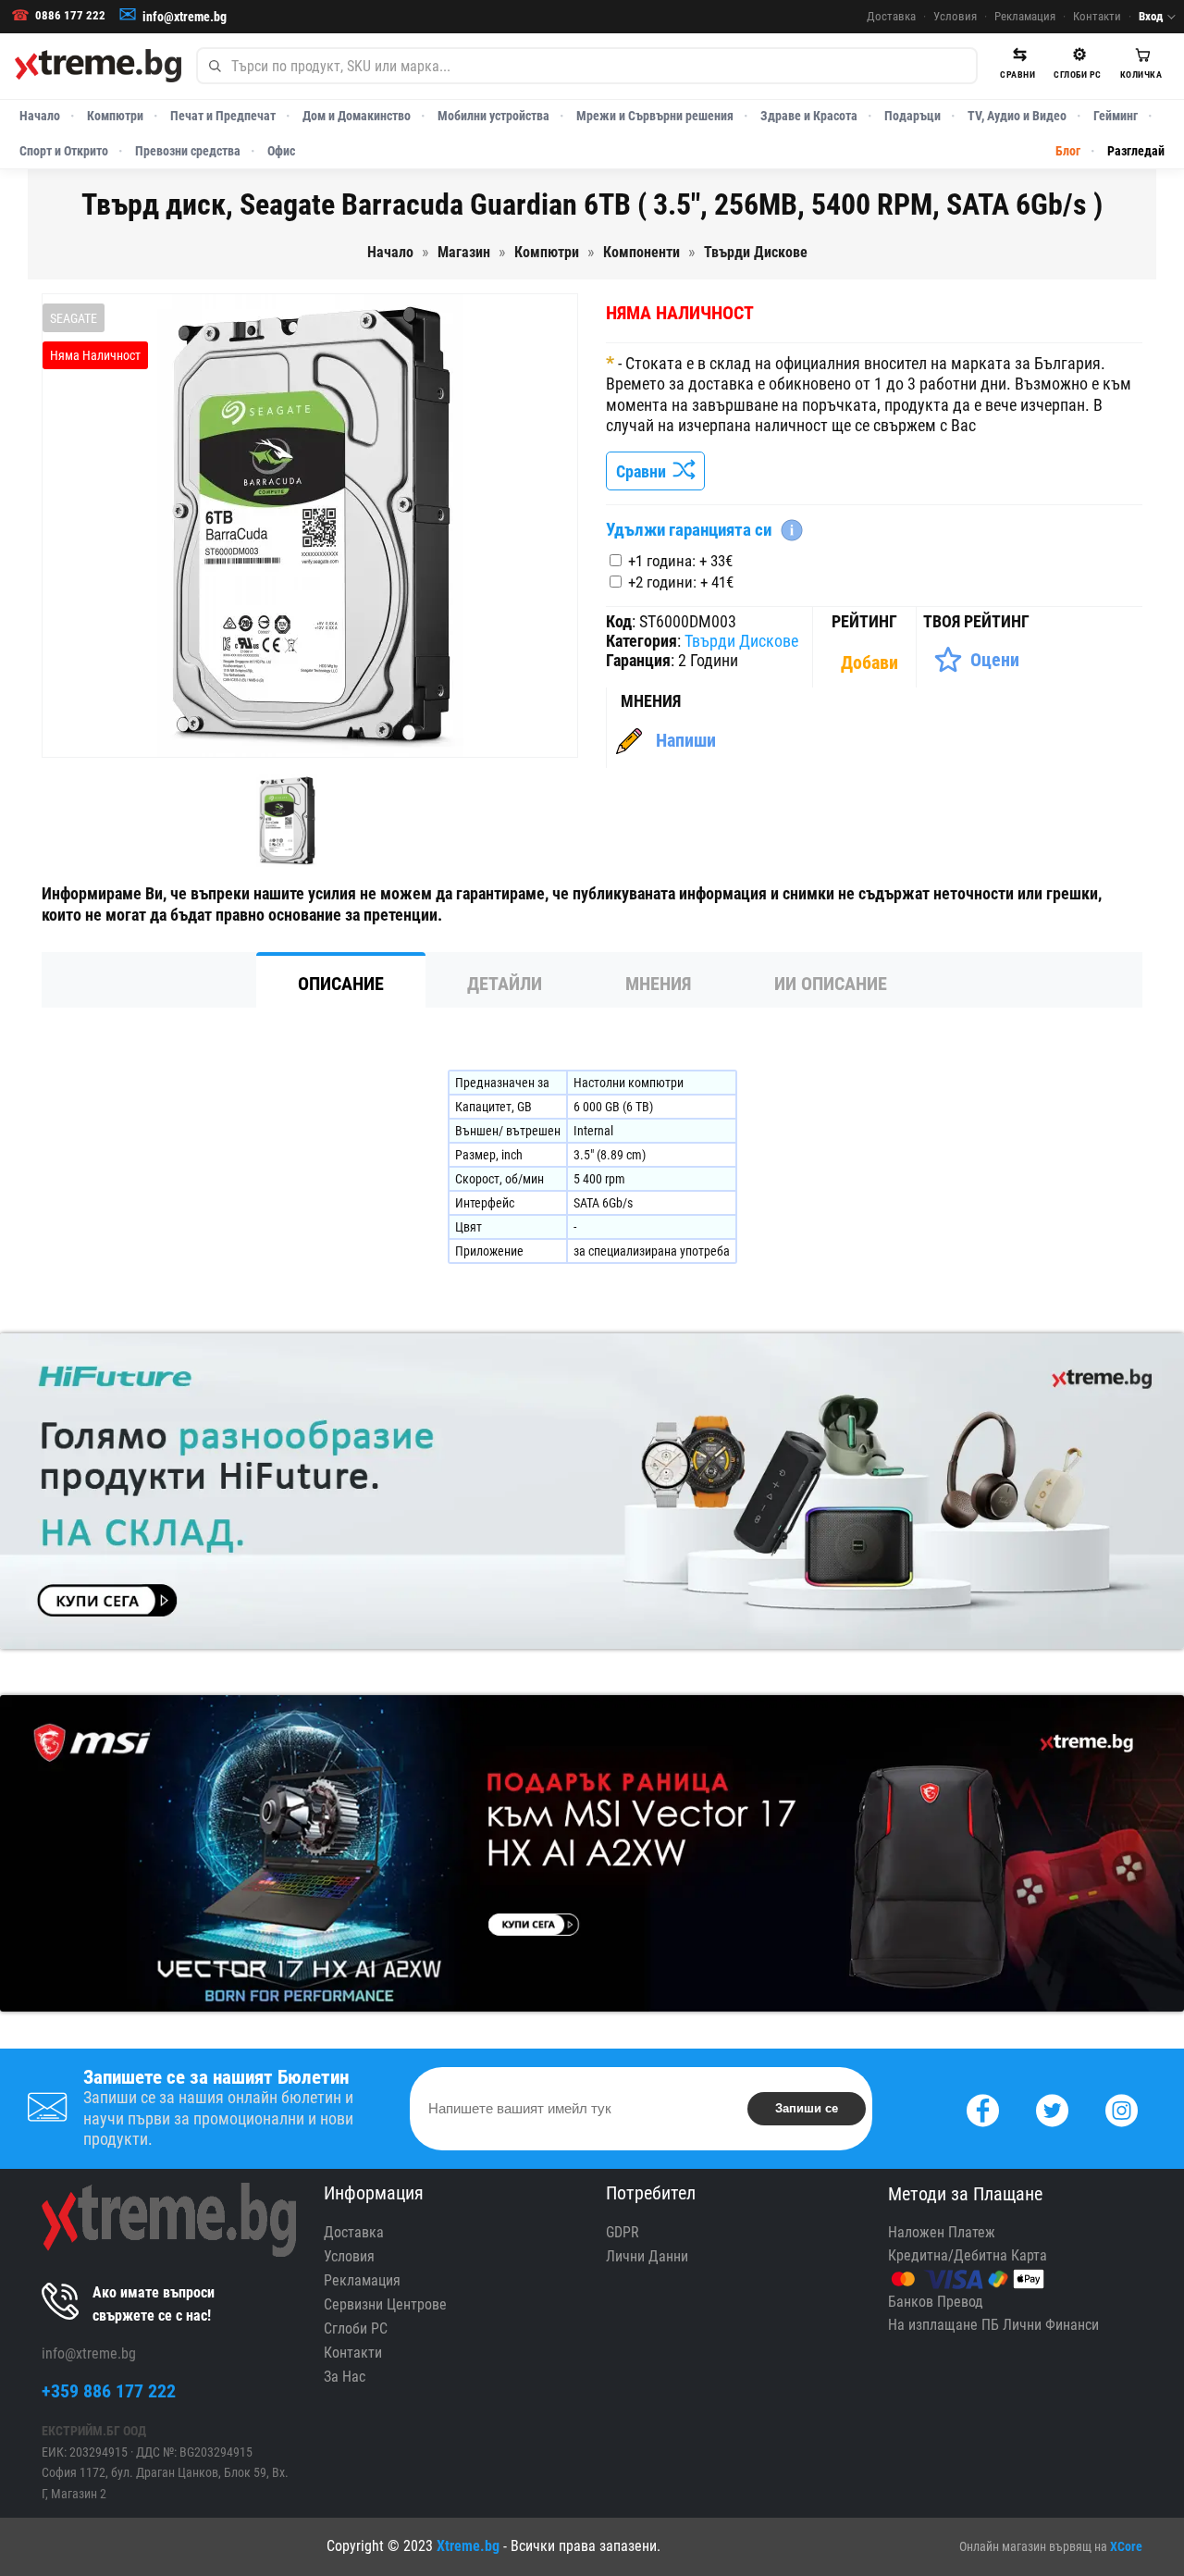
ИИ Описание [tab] (831, 984)
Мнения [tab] (658, 984)
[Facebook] (983, 2108)
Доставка (891, 16)
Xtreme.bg (468, 2546)
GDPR (623, 2232)
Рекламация (1025, 16)
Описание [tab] (341, 984)
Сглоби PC (356, 2328)
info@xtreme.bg (185, 17)
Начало (40, 116)
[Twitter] (1052, 2108)
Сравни (645, 471)
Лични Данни (647, 2256)
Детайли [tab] (505, 984)
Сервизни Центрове (385, 2304)
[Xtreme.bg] (98, 66)
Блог (1068, 151)
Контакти (1097, 16)
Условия (955, 16)
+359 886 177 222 (109, 2391)
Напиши (686, 740)
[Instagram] (1122, 2108)
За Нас (345, 2377)
